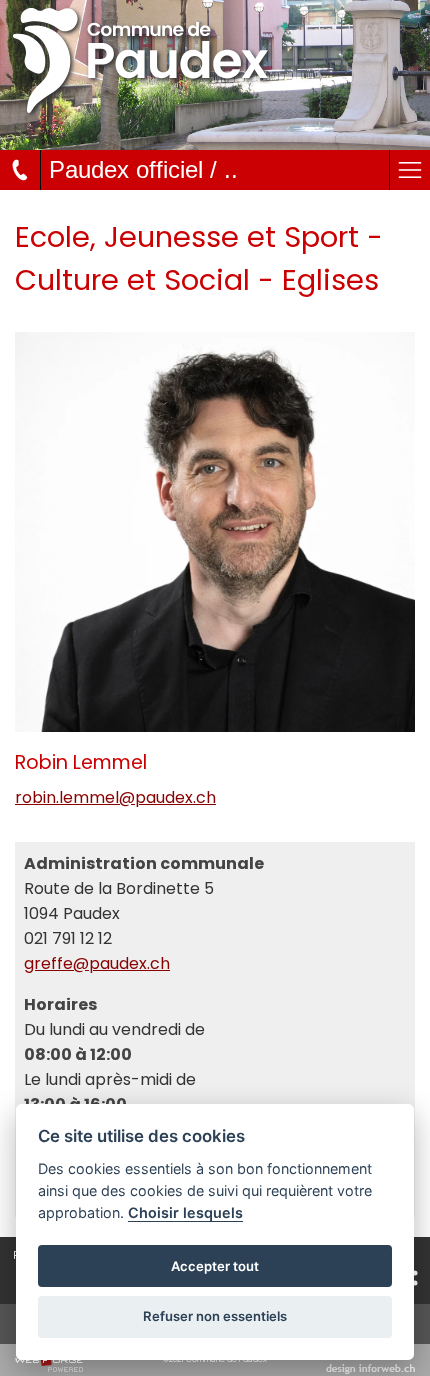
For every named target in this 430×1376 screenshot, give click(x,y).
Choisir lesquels (185, 1212)
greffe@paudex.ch (97, 963)
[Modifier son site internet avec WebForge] (49, 1364)
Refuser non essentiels (215, 1316)
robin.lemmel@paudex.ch (115, 797)
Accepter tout (215, 1266)
